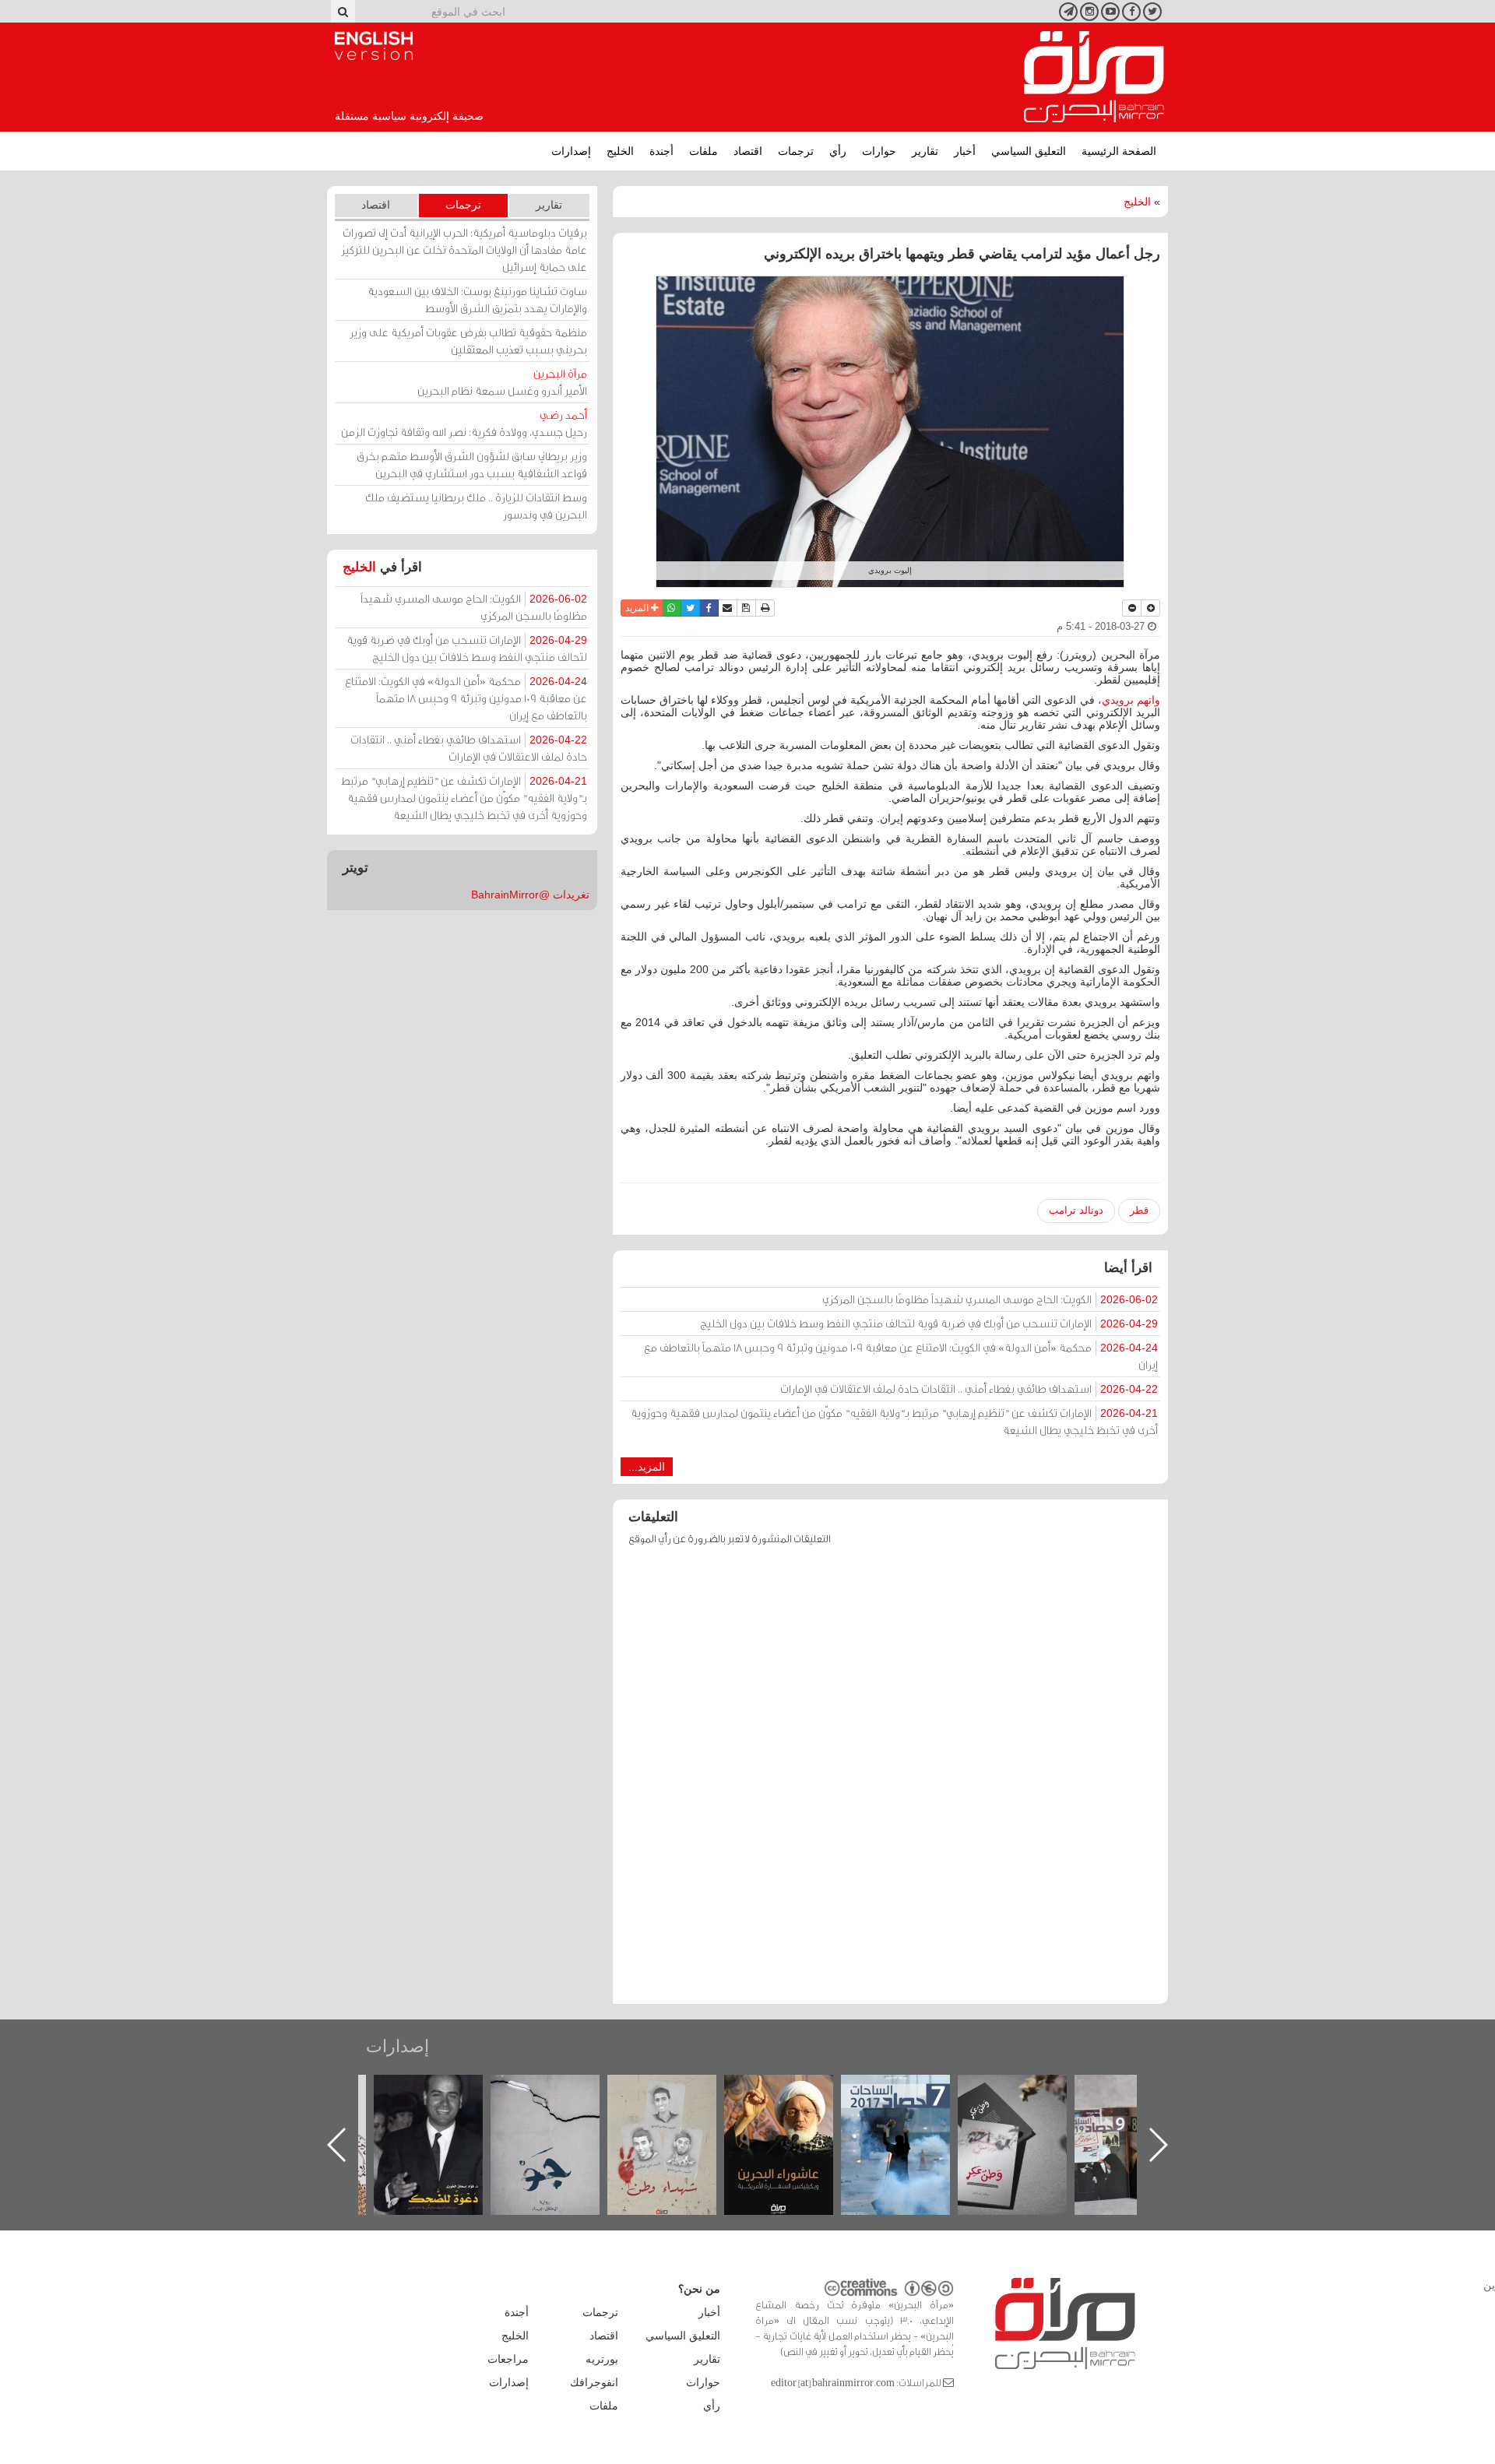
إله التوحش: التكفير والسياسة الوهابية (444, 2101)
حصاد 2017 (1028, 2091)
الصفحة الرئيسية (1119, 151)
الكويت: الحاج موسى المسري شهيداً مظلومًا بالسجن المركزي (990, 1299)
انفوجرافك (594, 2382)
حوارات (879, 151)
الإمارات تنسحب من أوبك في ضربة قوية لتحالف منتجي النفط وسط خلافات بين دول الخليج (929, 1323)
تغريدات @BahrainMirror (530, 895)
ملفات (704, 151)
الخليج (620, 151)
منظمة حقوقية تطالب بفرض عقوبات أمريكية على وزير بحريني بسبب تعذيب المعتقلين (468, 341)
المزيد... (647, 1467)
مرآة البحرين (1094, 77)
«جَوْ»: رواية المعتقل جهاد (677, 2101)
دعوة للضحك (561, 2091)
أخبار (965, 151)
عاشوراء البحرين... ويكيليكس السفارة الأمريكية (911, 2110)
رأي (838, 151)
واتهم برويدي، (1129, 700)
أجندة (661, 151)
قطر (1139, 1210)
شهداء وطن (795, 2091)
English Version (374, 46)
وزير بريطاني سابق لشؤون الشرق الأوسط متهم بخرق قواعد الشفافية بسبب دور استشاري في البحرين (472, 464)
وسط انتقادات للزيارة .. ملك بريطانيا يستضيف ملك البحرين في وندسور (476, 506)
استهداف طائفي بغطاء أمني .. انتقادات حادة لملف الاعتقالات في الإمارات (969, 1388)
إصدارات (571, 151)
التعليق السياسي (1029, 151)
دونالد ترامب (1076, 1210)
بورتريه (602, 2359)
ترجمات (796, 151)
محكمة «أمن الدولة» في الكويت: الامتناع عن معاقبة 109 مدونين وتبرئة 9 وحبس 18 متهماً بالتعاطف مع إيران (901, 1356)
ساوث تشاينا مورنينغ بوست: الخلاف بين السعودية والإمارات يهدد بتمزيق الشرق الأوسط (477, 299)
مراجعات (508, 2359)
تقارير (925, 151)
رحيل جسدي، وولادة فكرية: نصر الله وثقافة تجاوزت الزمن (464, 423)
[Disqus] (890, 1782)
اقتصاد (748, 151)
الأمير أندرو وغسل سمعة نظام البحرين (502, 382)
